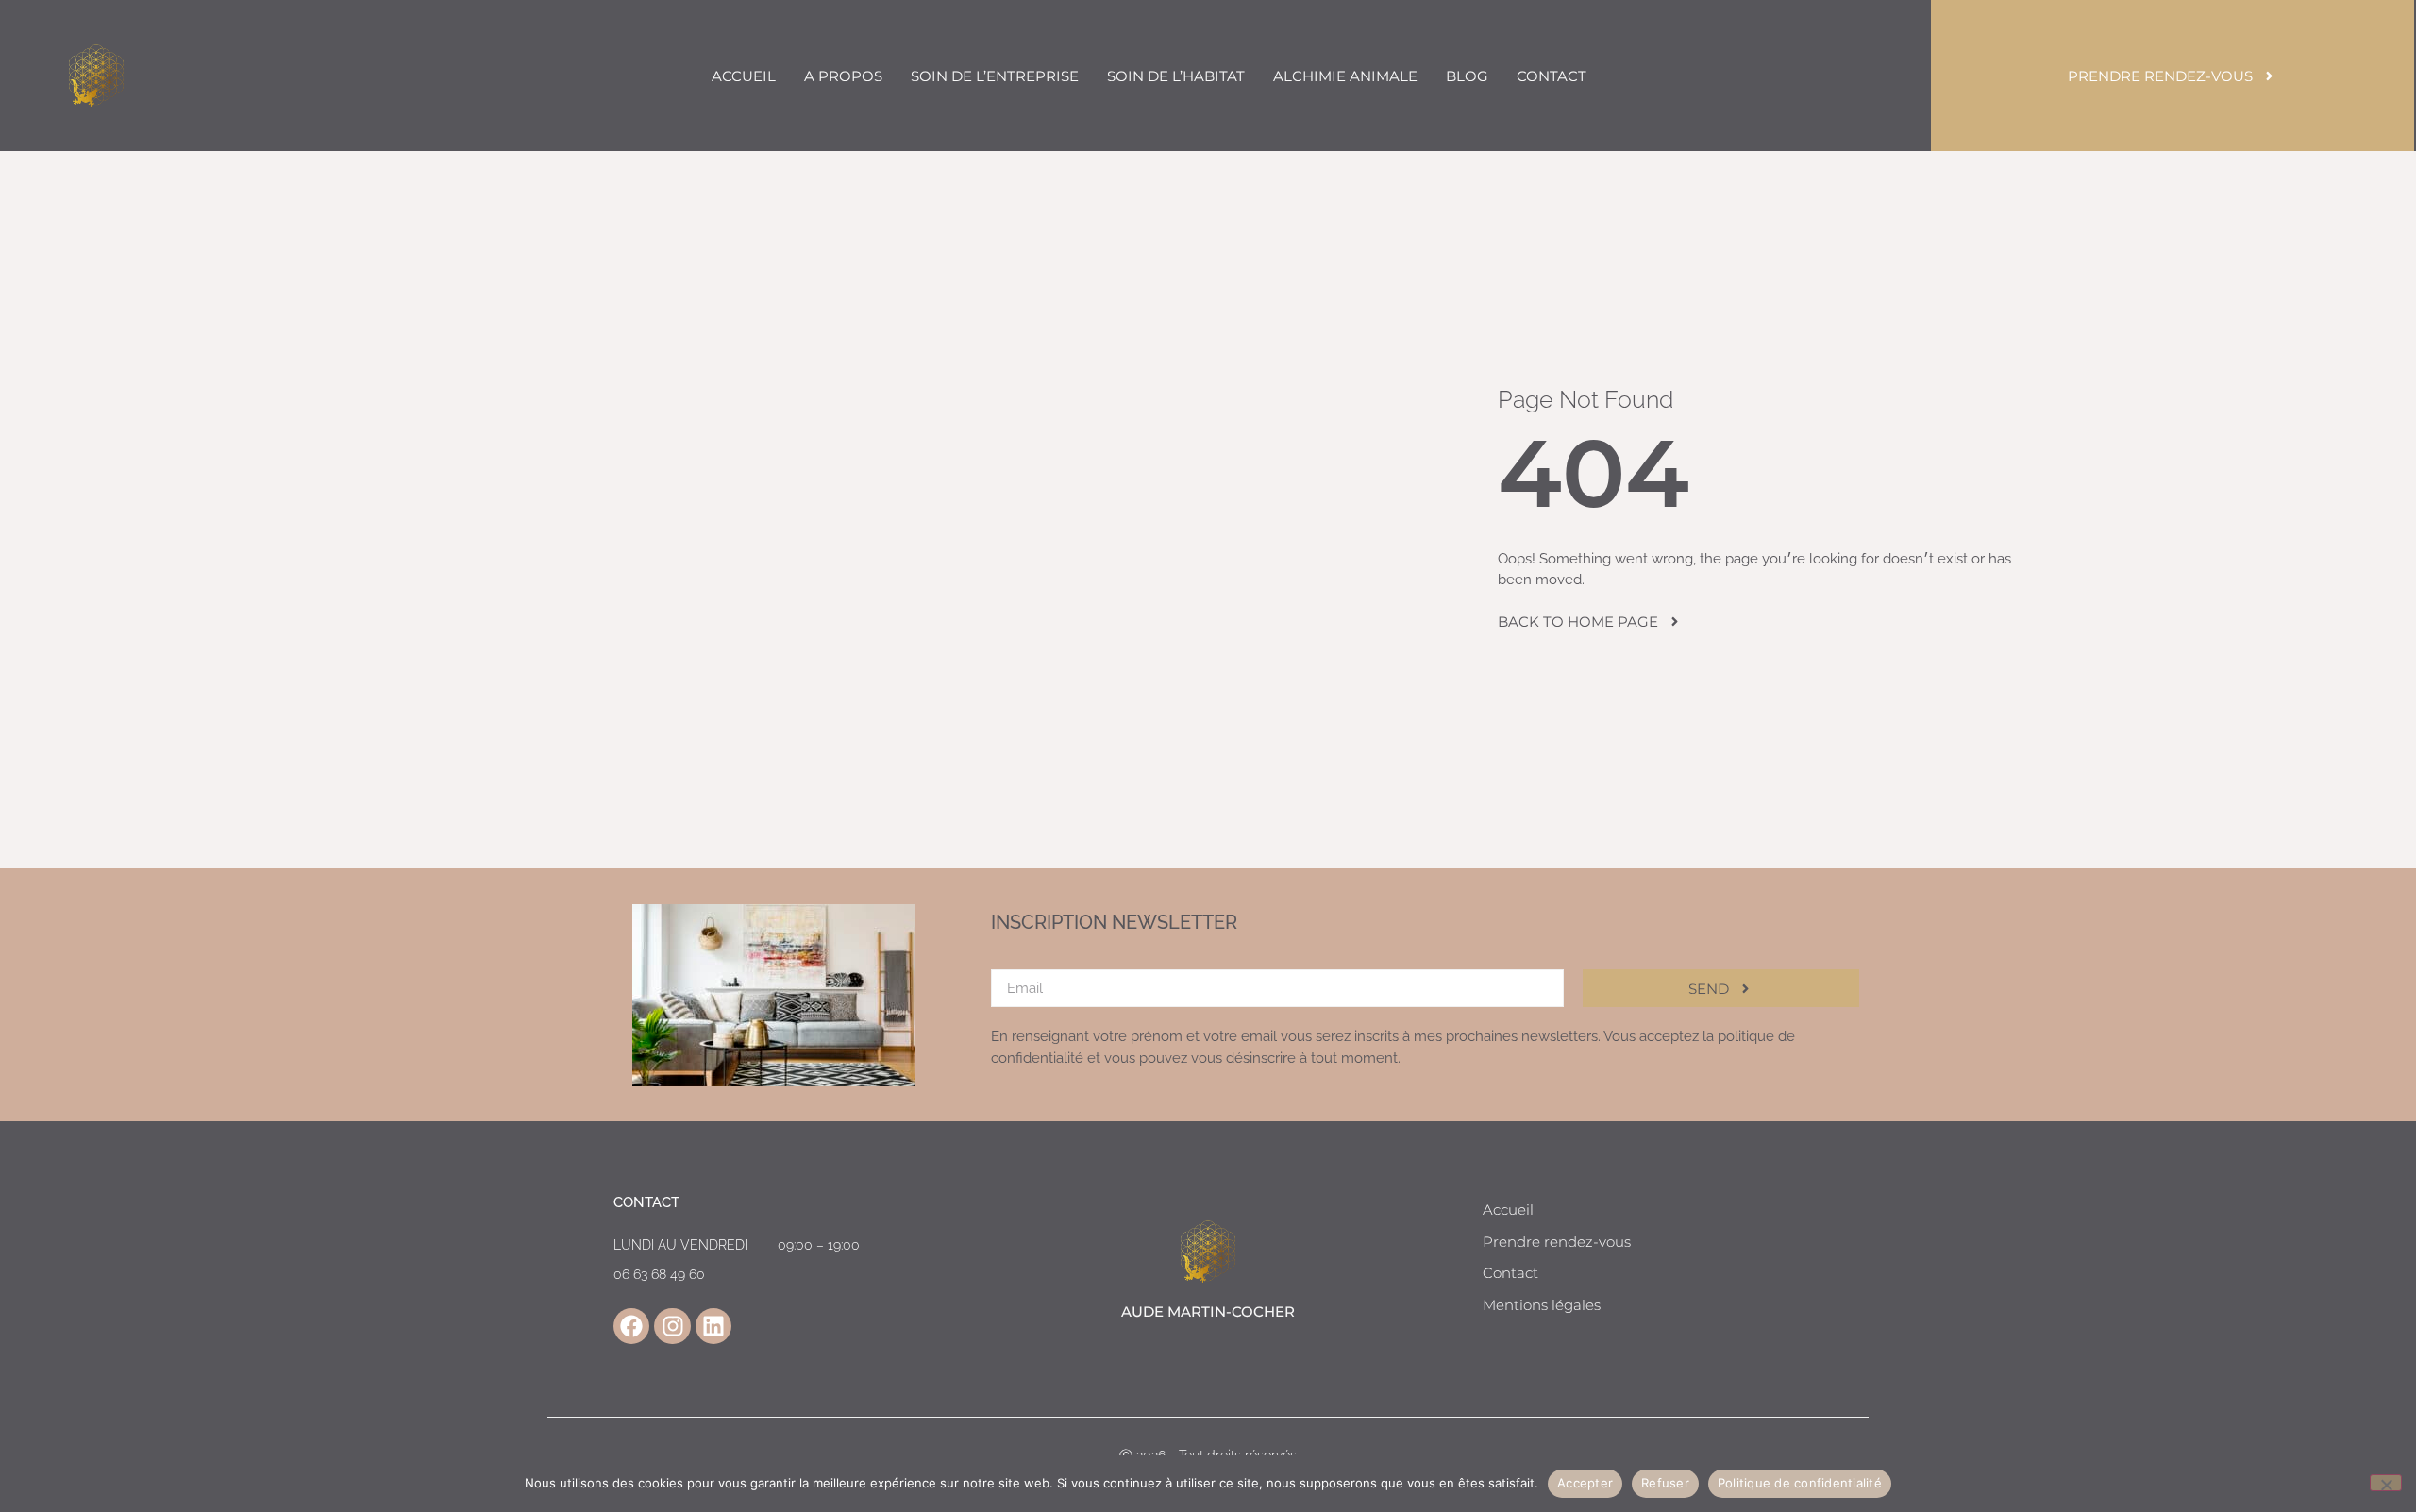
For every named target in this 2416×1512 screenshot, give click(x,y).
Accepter (1585, 1483)
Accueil (744, 76)
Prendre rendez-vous (1557, 1242)
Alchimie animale (1345, 76)
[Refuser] (2386, 1483)
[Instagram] (672, 1326)
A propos (843, 76)
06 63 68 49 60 (659, 1274)
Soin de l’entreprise (995, 76)
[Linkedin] (713, 1326)
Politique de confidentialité (1800, 1483)
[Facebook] (631, 1326)
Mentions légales (1542, 1305)
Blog (1467, 76)
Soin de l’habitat (1176, 76)
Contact (1552, 76)
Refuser (1665, 1483)
